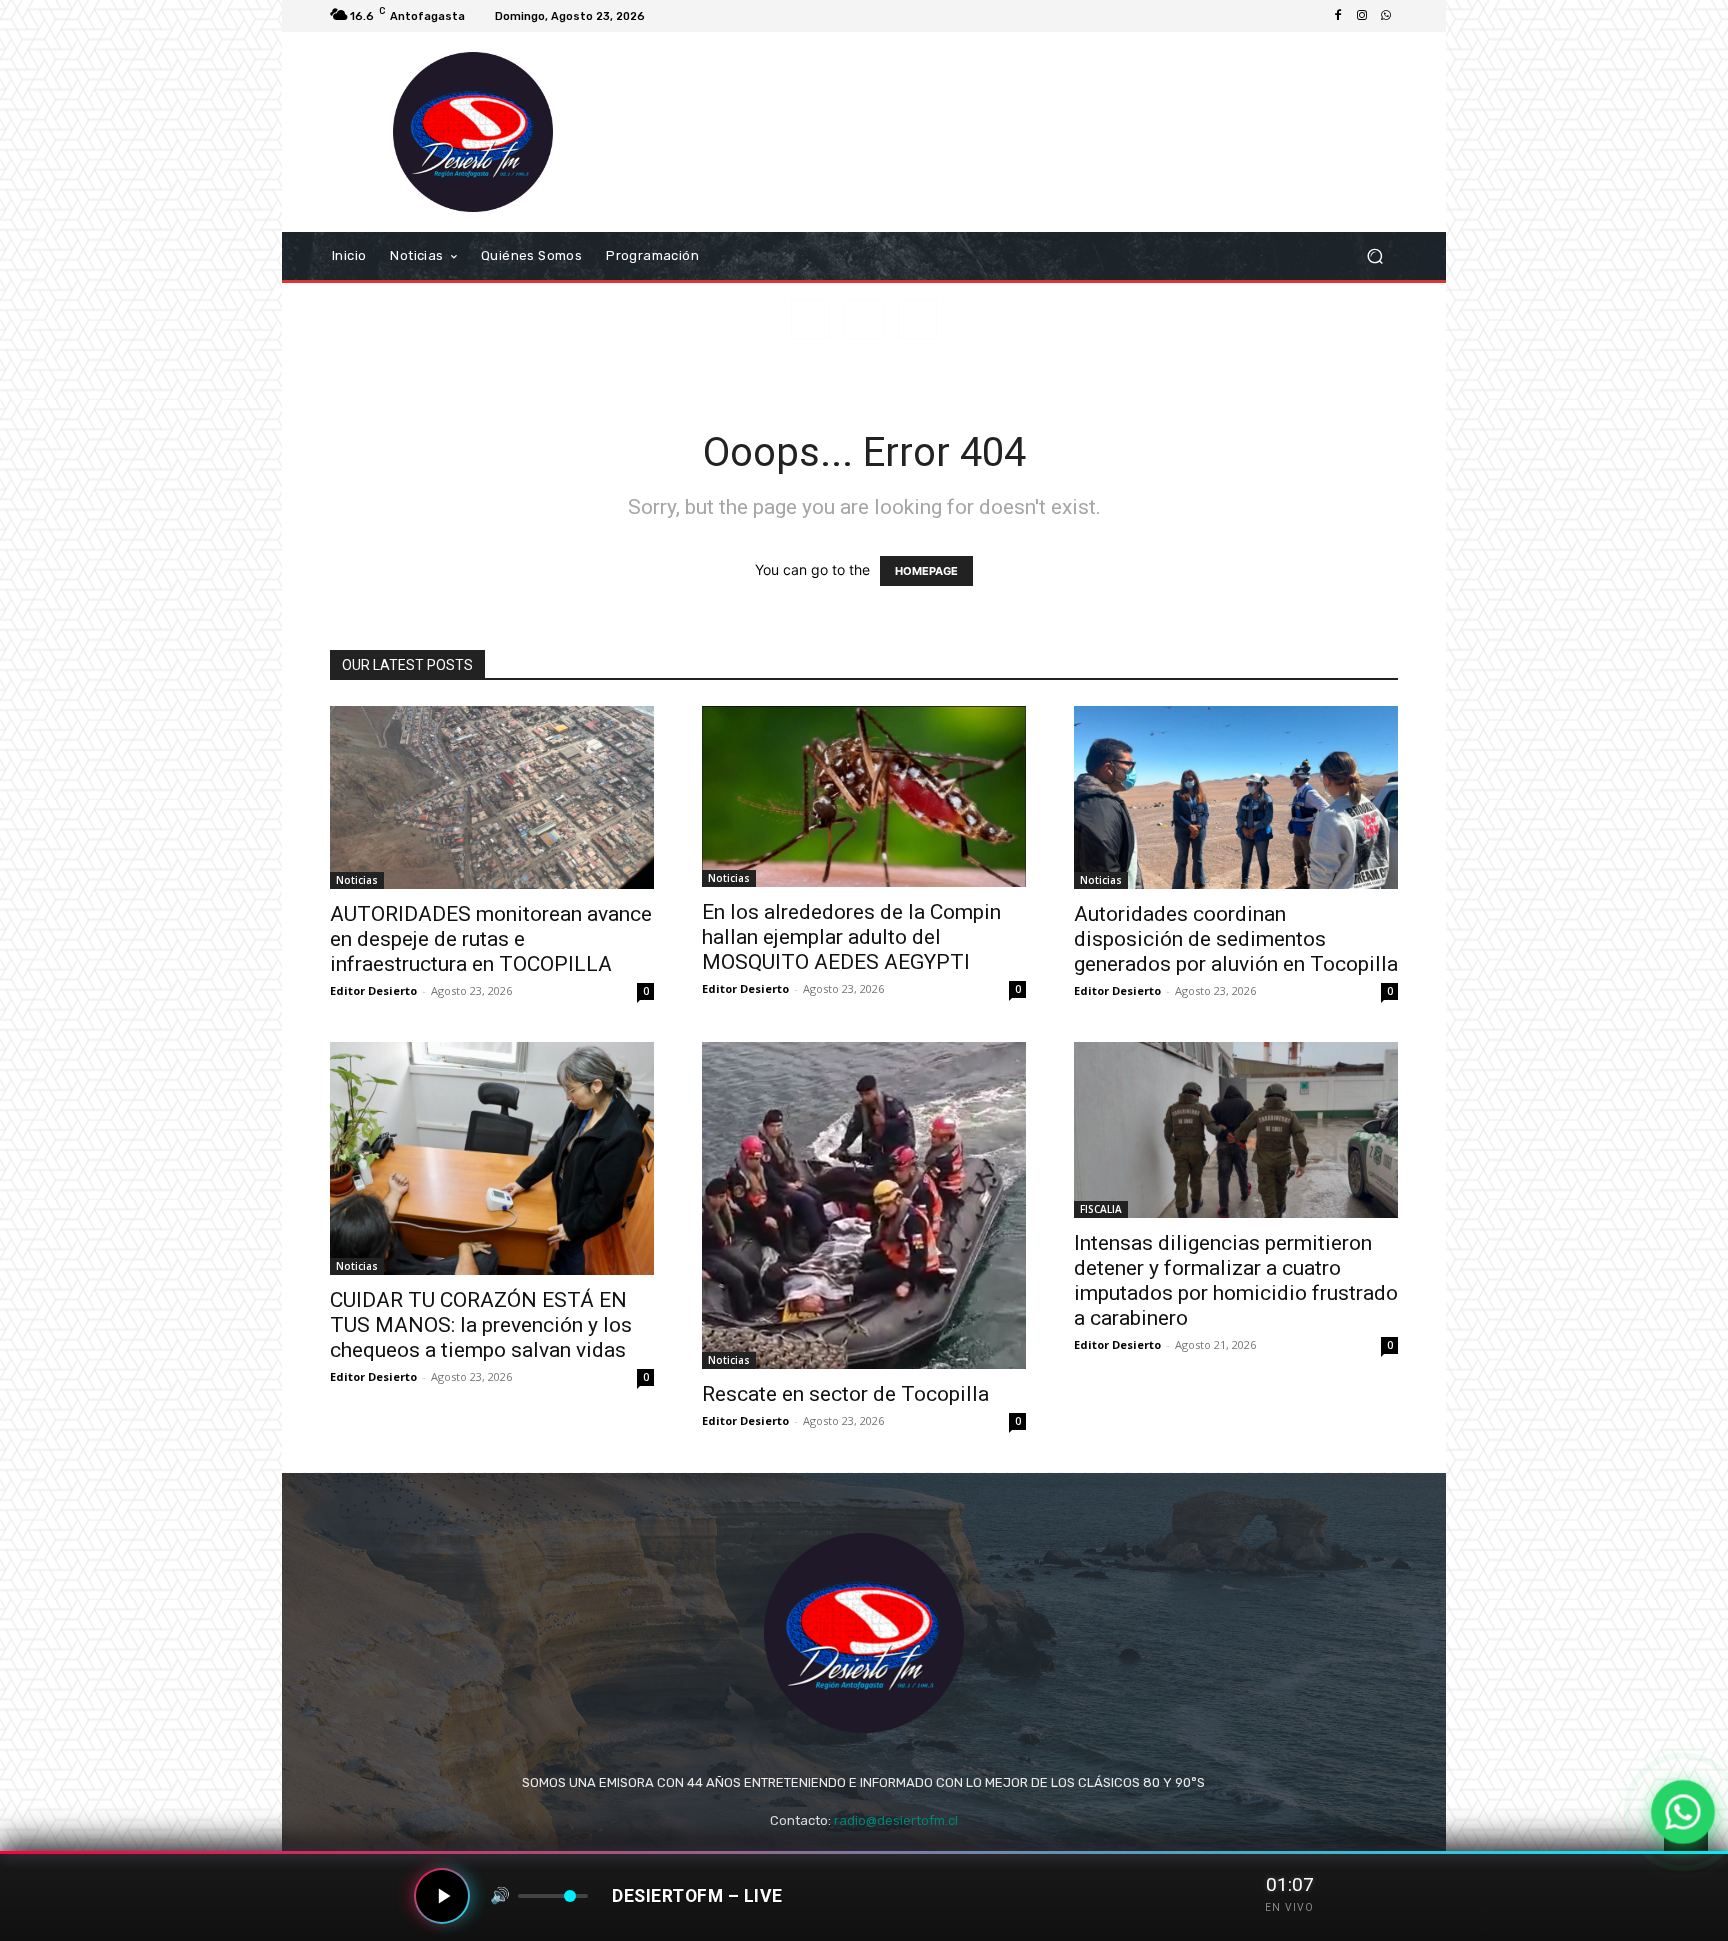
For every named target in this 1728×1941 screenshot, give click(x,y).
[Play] (442, 1896)
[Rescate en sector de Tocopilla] (864, 1205)
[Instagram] (1362, 16)
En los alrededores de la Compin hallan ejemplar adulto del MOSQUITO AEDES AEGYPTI (851, 937)
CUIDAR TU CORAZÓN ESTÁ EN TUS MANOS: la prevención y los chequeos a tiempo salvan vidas (481, 1325)
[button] (1374, 256)
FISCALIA (1101, 1209)
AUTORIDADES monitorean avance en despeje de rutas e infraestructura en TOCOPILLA (491, 939)
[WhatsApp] (1386, 16)
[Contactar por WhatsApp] (1683, 1812)
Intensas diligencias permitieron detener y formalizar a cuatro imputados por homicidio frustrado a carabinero (1236, 1280)
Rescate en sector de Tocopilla (845, 1394)
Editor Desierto (373, 990)
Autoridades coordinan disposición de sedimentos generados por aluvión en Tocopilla (1236, 939)
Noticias (357, 880)
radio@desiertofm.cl (896, 1820)
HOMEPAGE (926, 571)
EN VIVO (1289, 1907)
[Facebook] (1338, 16)
